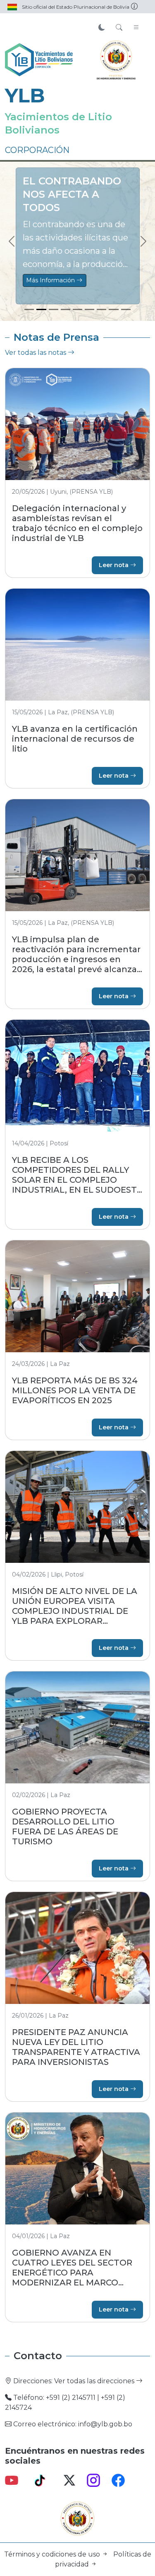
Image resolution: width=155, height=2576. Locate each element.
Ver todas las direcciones (95, 2381)
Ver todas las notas (36, 353)
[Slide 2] (41, 309)
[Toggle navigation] (136, 28)
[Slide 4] (66, 309)
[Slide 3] (54, 309)
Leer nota (114, 565)
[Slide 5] (77, 309)
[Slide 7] (101, 309)
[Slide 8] (113, 309)
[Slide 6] (89, 309)
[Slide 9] (126, 309)
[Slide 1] (29, 309)
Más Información (52, 280)
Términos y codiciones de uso (53, 2554)
